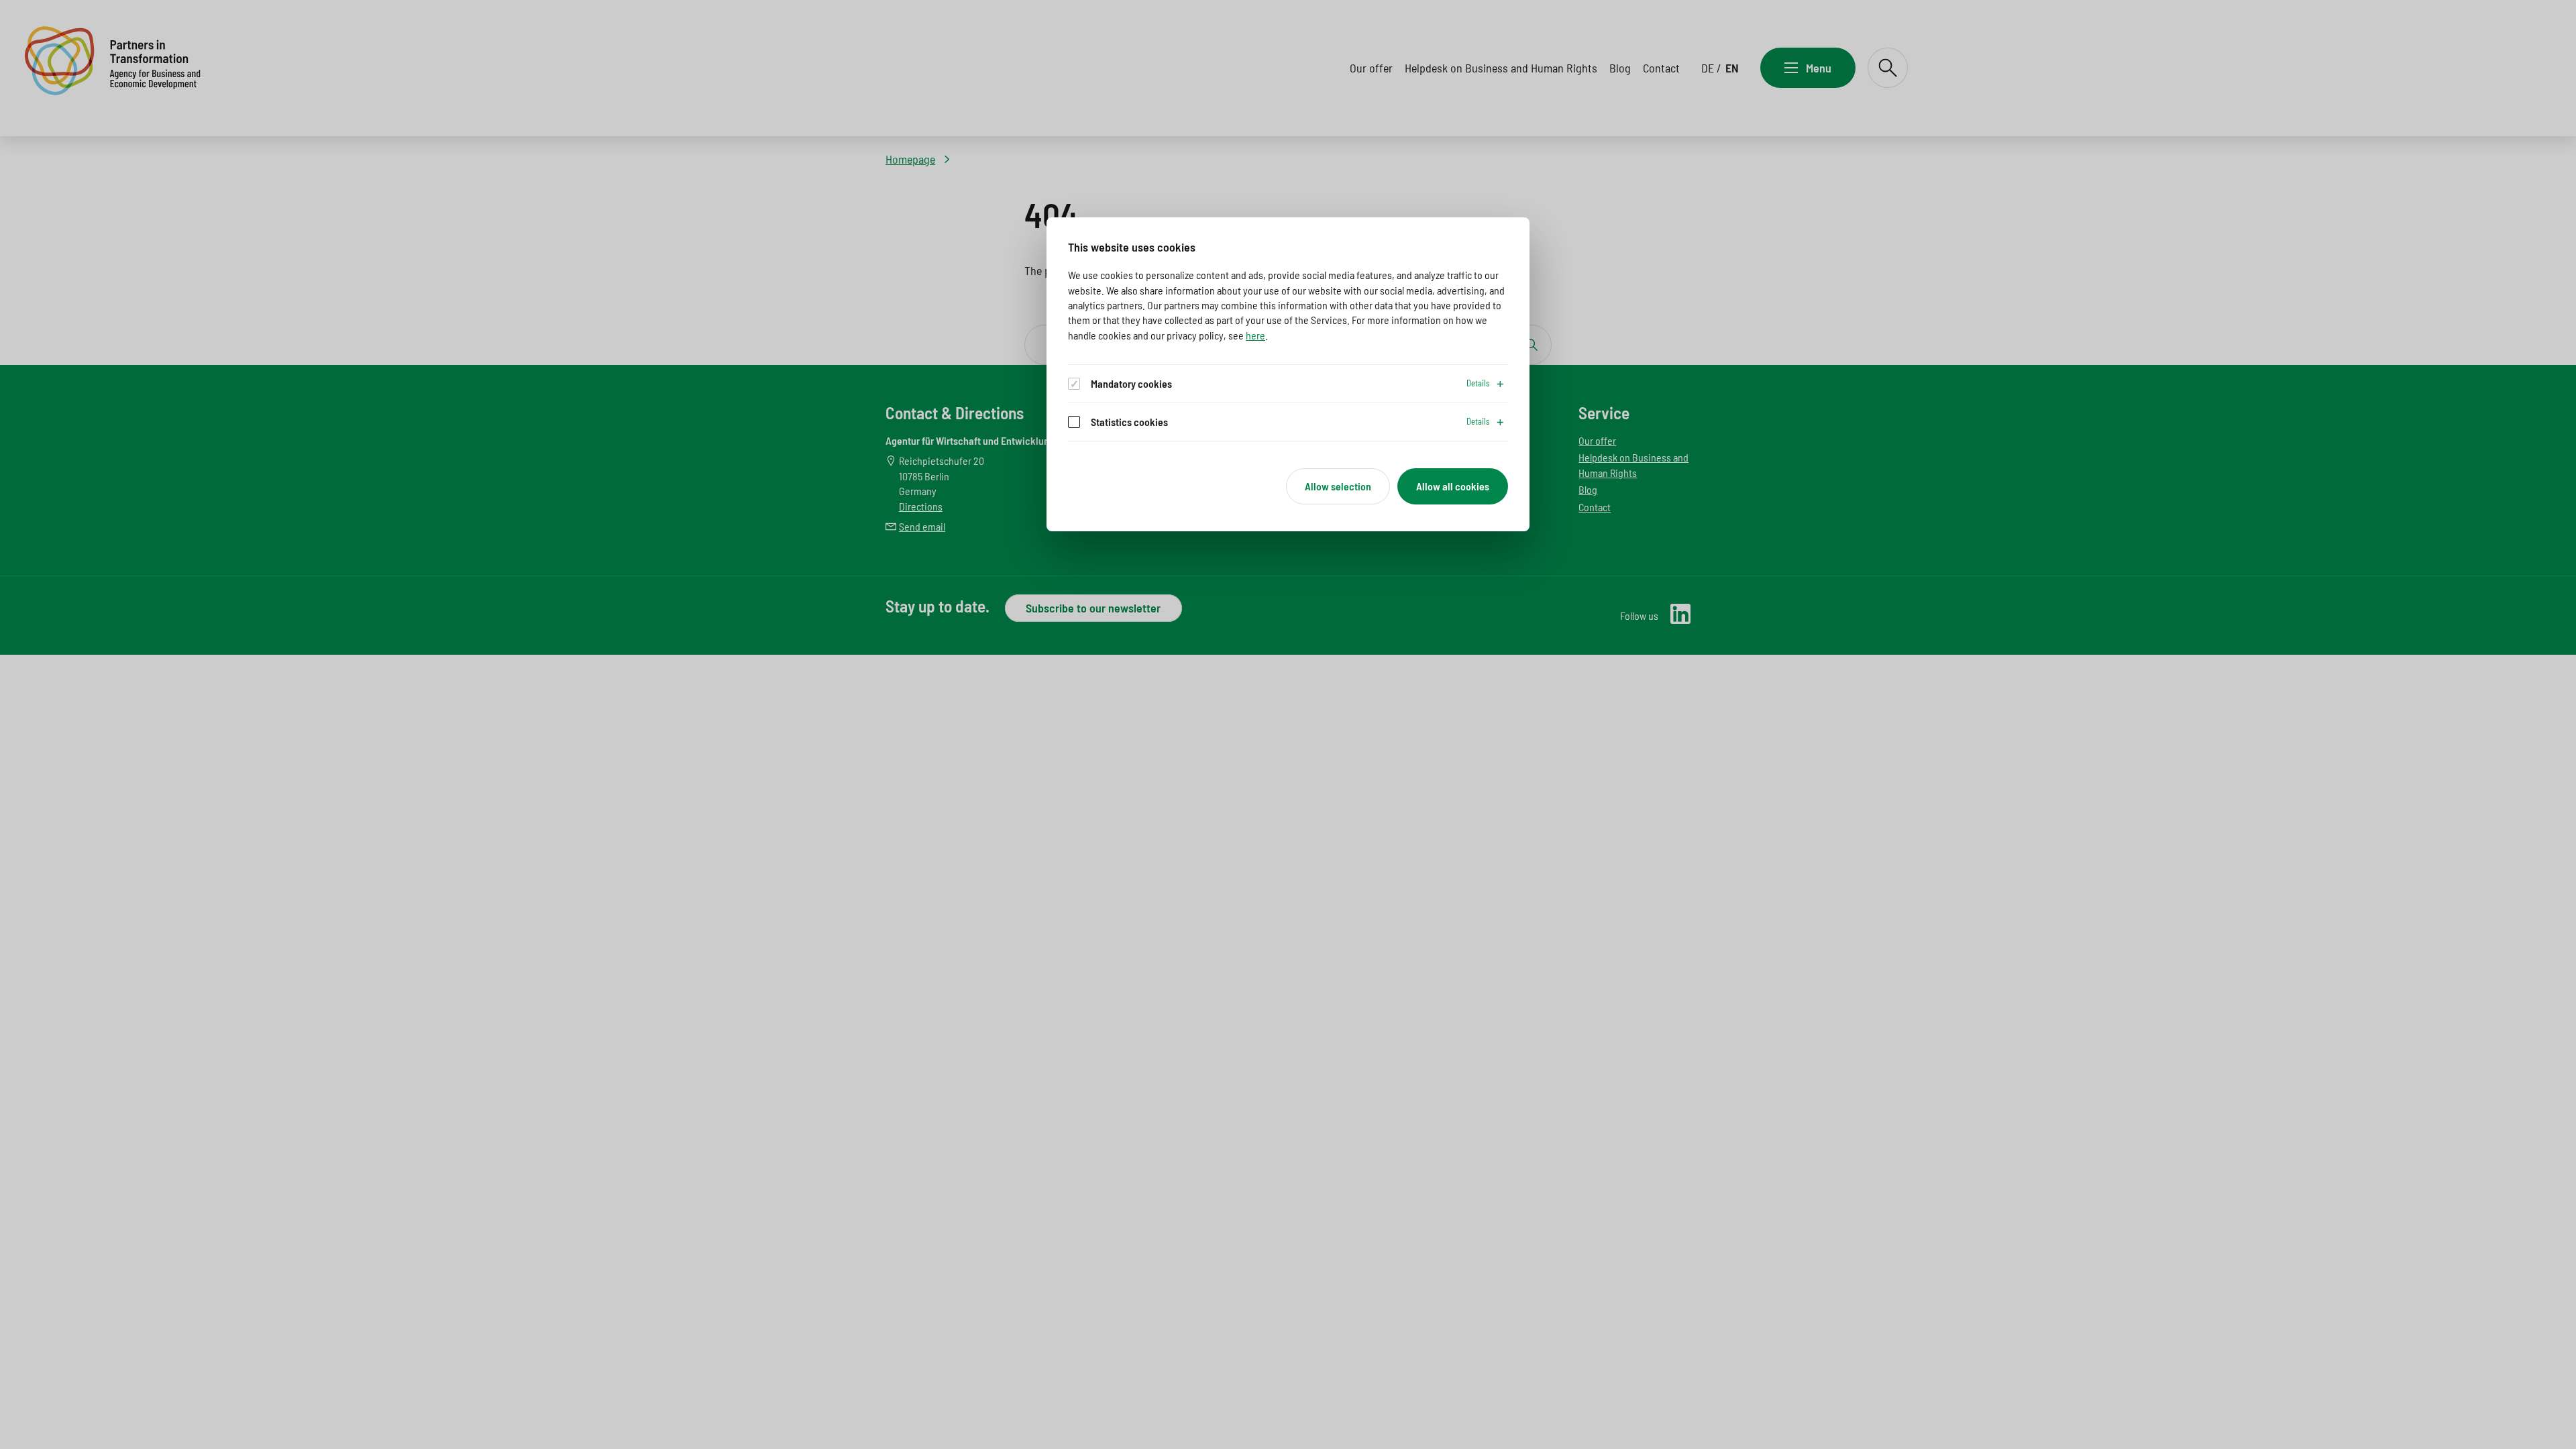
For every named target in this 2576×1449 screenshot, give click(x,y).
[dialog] (1288, 374)
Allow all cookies (1453, 486)
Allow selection (1338, 486)
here (1255, 335)
